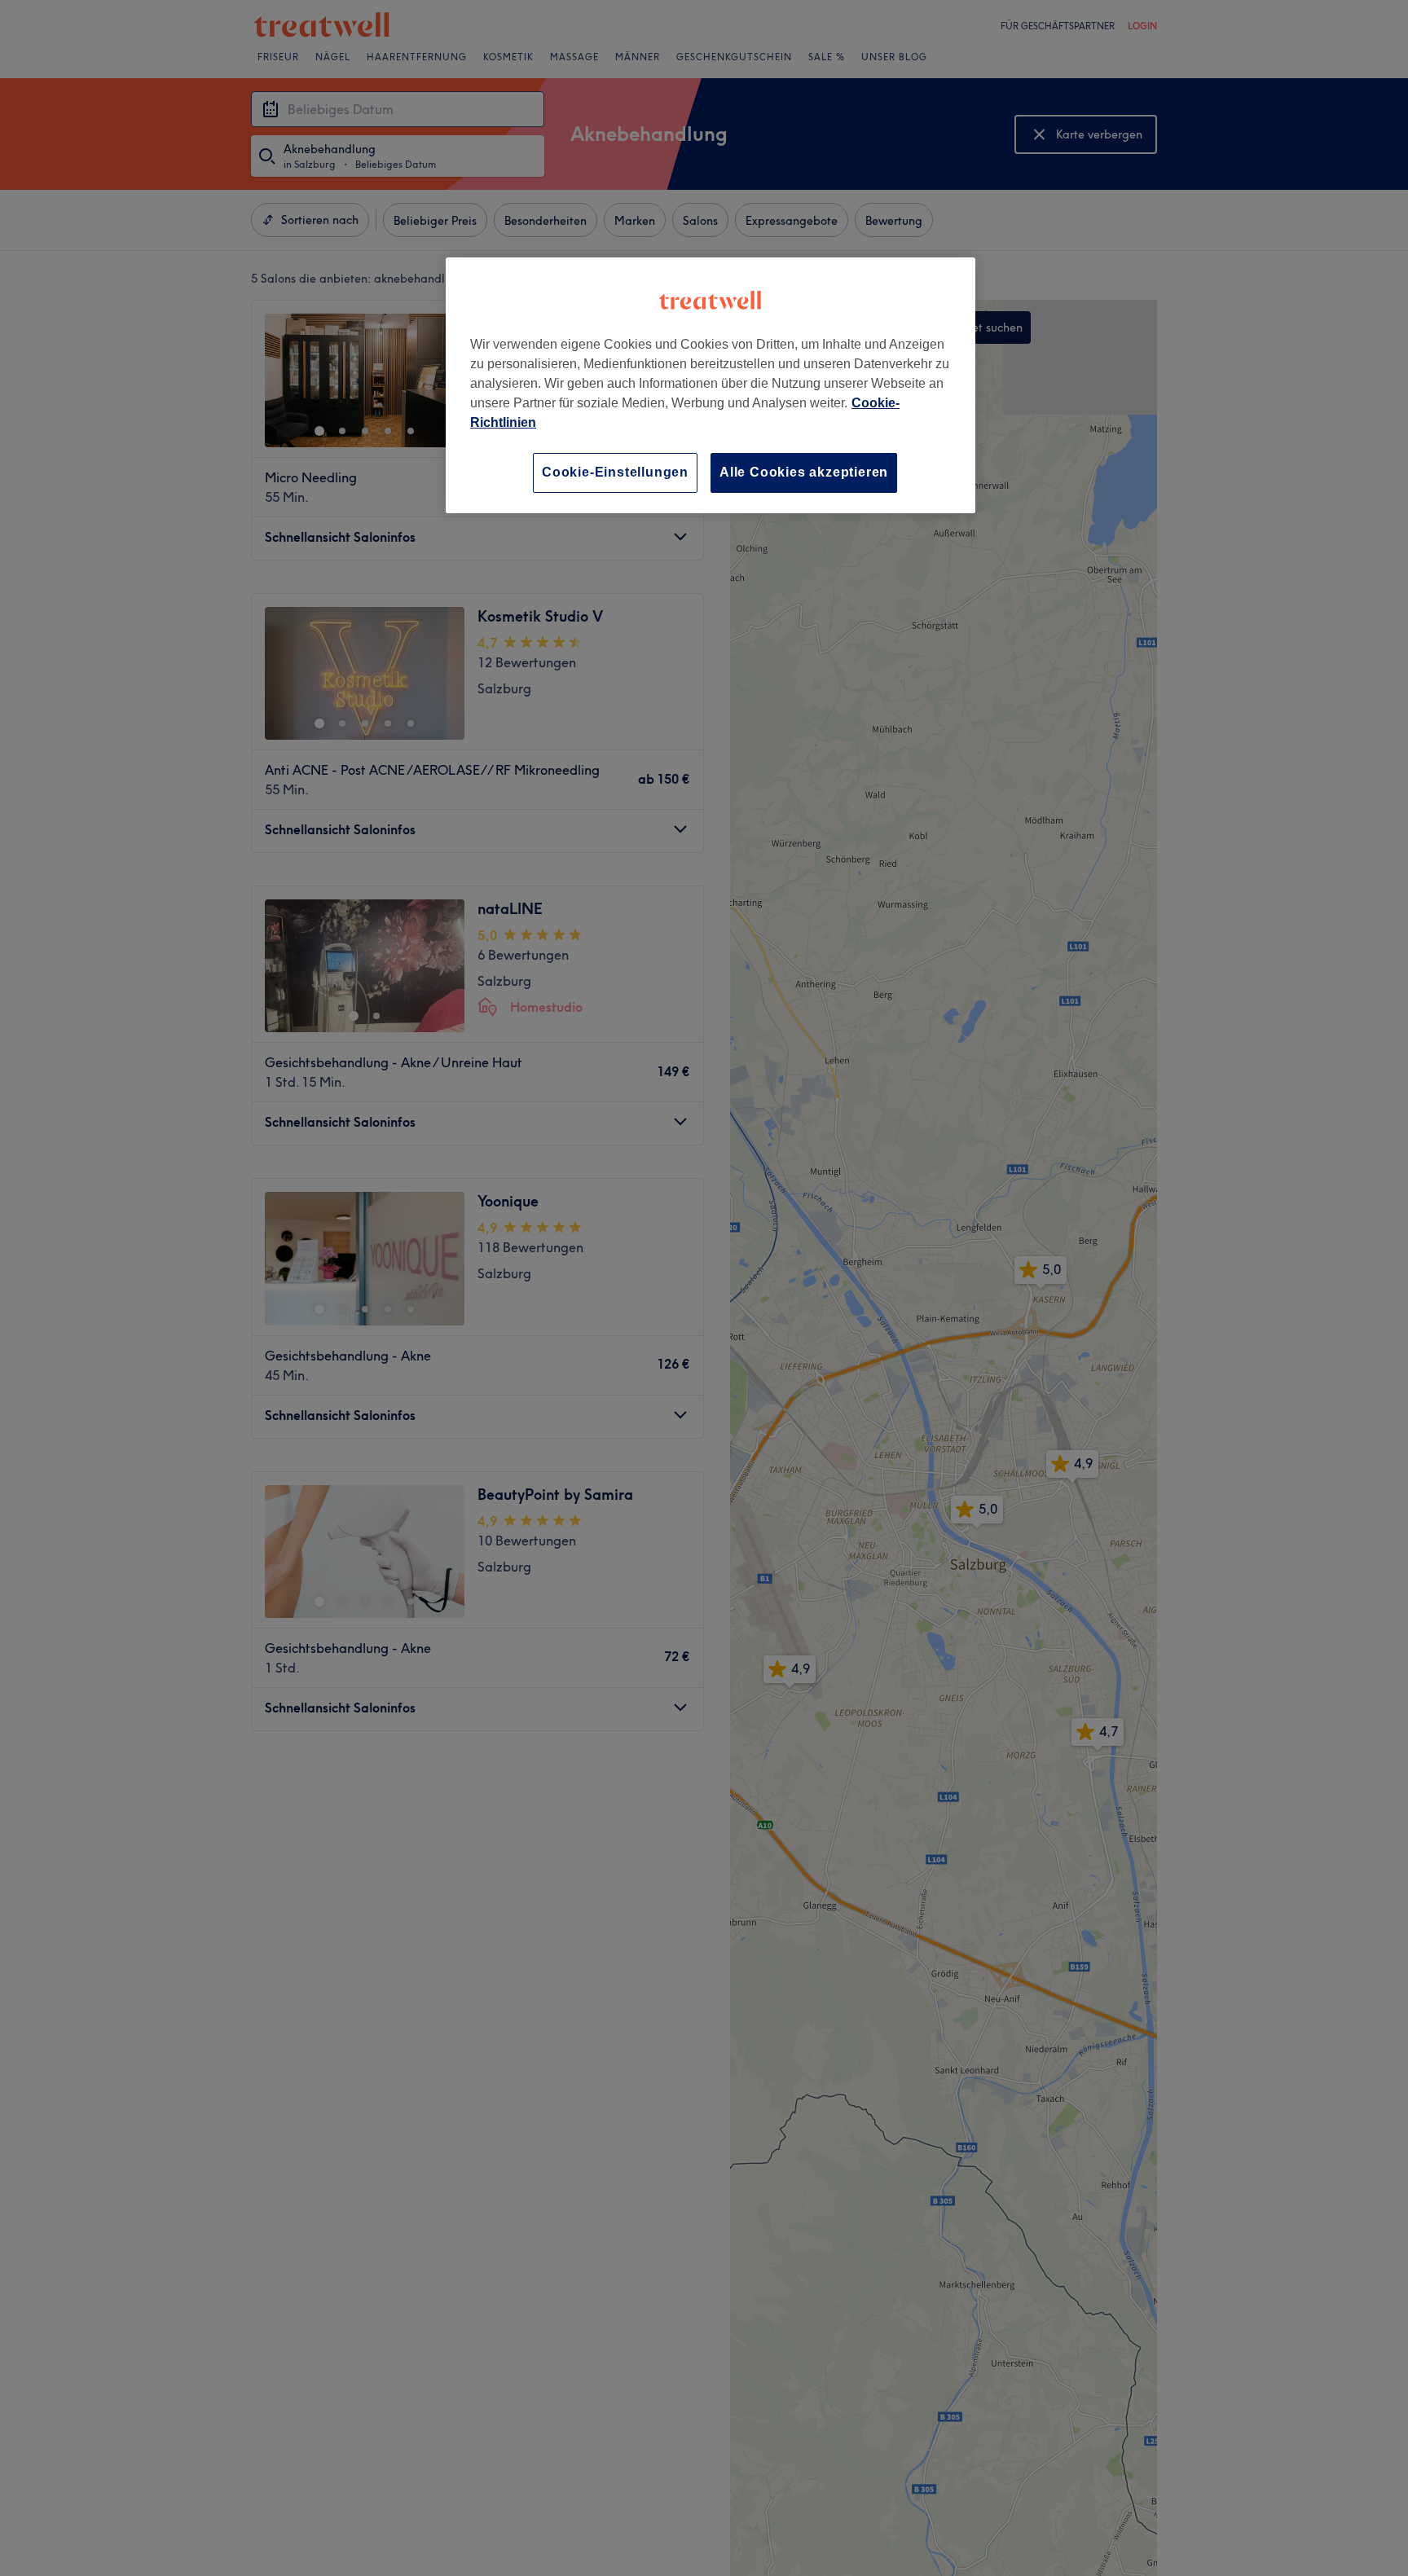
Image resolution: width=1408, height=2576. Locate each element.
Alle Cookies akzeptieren (804, 472)
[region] (711, 385)
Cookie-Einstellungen (615, 472)
